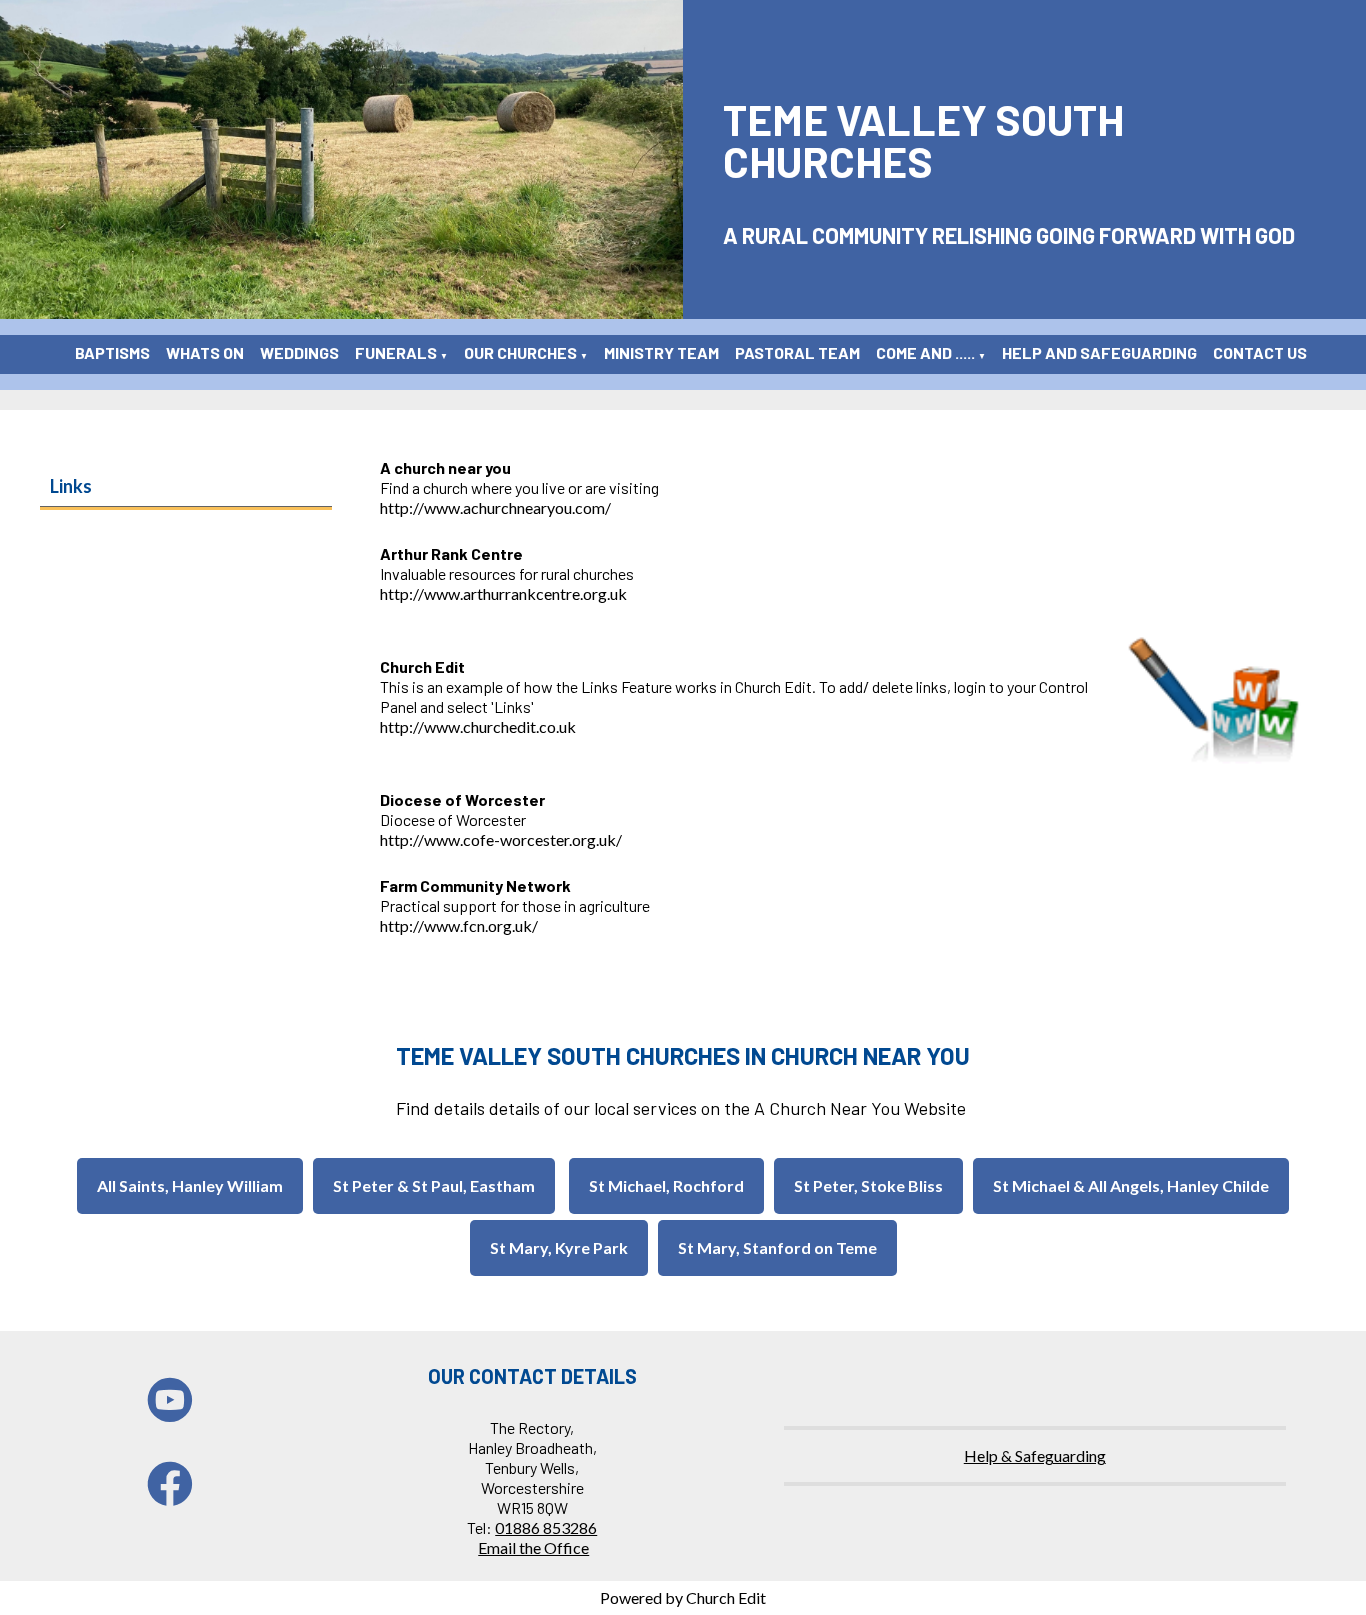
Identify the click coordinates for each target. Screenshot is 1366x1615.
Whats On (205, 352)
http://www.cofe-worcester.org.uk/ (501, 839)
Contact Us (1260, 352)
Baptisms (112, 352)
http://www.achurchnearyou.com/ (495, 507)
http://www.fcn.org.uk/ (459, 925)
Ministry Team (661, 352)
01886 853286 (546, 1527)
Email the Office (533, 1547)
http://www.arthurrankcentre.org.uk (503, 593)
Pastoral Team (797, 352)
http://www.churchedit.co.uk (478, 726)
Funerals (396, 352)
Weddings (299, 352)
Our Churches (520, 352)
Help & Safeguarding (1035, 1455)
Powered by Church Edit (683, 1597)
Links (71, 486)
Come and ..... (925, 352)
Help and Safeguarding (1099, 352)
